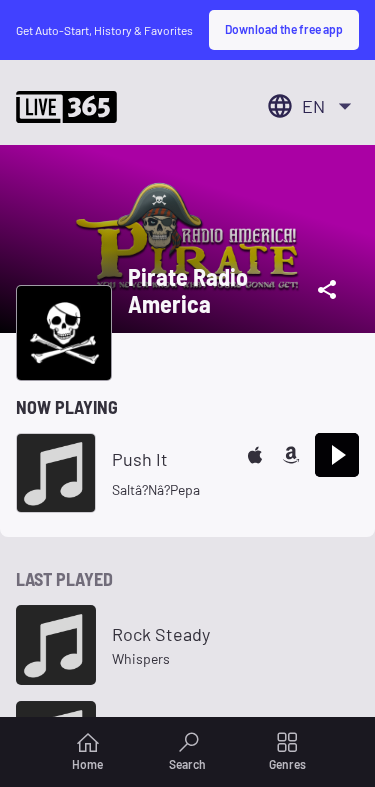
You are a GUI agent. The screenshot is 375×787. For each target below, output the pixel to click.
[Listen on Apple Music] (255, 455)
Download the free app (284, 29)
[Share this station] (327, 290)
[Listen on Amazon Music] (291, 455)
